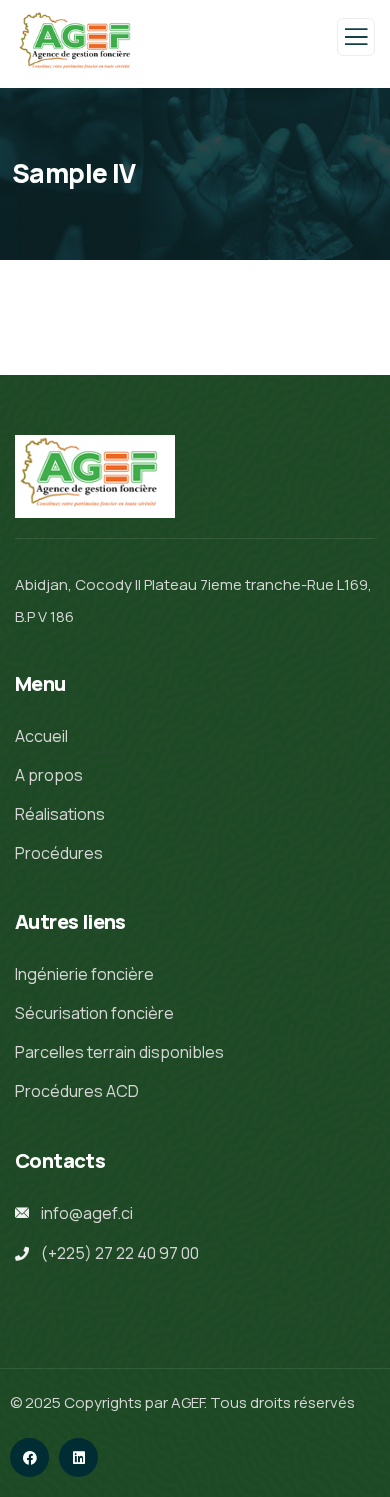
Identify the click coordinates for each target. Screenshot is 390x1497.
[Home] (95, 477)
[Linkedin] (78, 1457)
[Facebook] (29, 1457)
